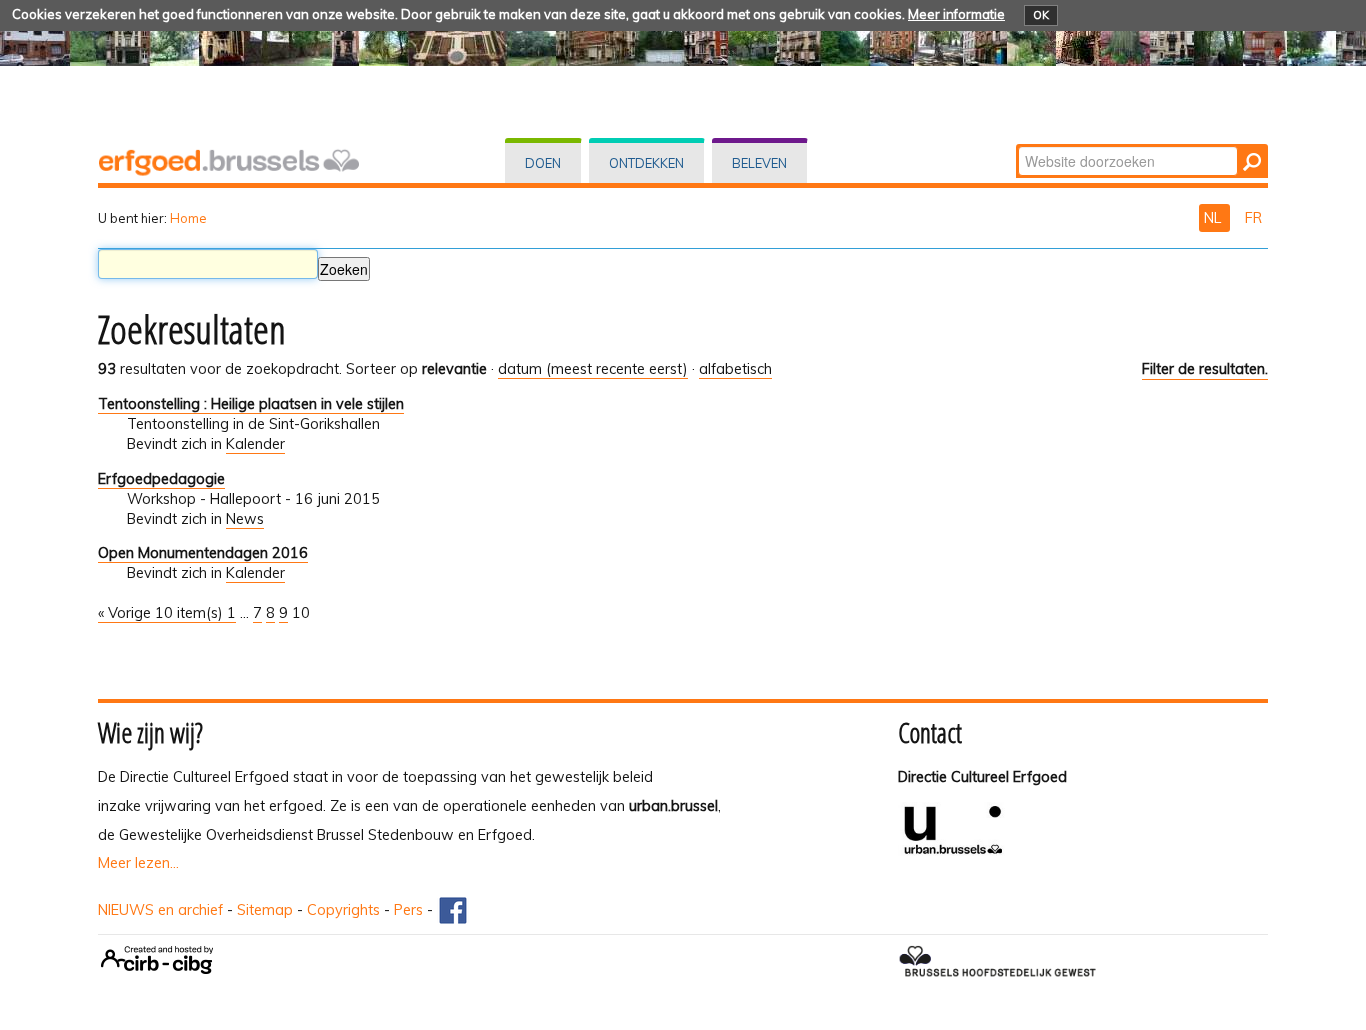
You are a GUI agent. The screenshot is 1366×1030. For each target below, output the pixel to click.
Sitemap (265, 910)
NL (1214, 218)
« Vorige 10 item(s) (162, 613)
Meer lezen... (138, 863)
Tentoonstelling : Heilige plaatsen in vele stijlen (251, 404)
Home (188, 218)
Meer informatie (956, 14)
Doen (543, 163)
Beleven (759, 163)
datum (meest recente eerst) (593, 369)
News (245, 519)
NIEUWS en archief (160, 910)
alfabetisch (735, 369)
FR (1253, 218)
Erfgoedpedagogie (161, 479)
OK (1041, 15)
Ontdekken (646, 163)
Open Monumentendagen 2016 (203, 553)
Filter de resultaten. (1205, 369)
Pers (408, 910)
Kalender (255, 444)
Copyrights (343, 910)
